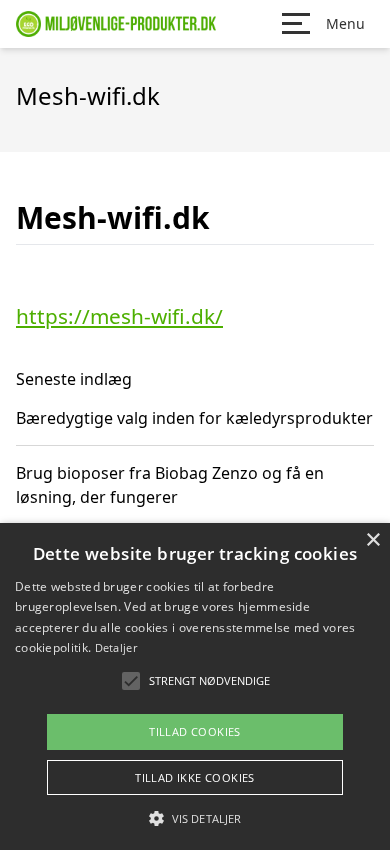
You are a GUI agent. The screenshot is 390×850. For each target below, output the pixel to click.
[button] (195, 818)
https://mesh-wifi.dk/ (119, 316)
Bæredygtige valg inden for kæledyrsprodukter (194, 418)
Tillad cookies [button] (195, 731)
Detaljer (116, 647)
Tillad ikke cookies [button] (195, 777)
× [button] (372, 540)
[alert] (195, 686)
